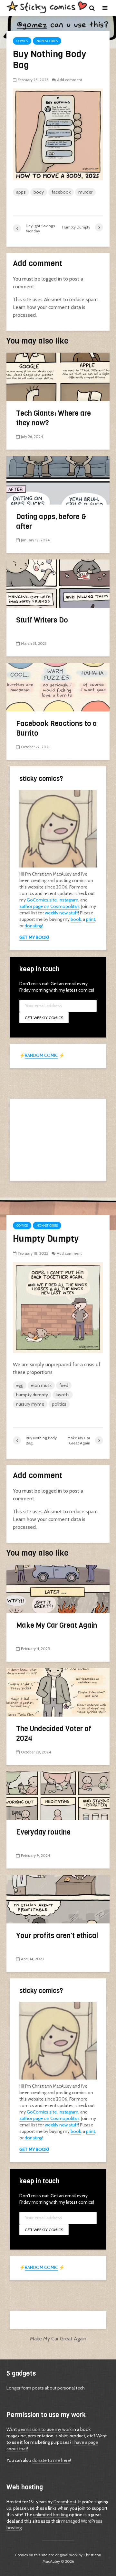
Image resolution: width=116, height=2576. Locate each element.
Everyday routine (43, 1832)
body (39, 192)
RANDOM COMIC (41, 1055)
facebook (61, 192)
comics (22, 41)
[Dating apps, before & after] (58, 480)
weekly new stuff (61, 913)
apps (21, 192)
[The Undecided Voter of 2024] (58, 1692)
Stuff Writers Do (42, 620)
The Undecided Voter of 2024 (54, 1734)
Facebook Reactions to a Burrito (57, 728)
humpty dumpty (32, 1395)
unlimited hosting (51, 2515)
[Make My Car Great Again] (58, 1588)
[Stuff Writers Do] (58, 583)
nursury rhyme (30, 1404)
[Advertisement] (58, 1139)
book (76, 919)
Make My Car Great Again (57, 1625)
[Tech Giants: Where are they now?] (58, 376)
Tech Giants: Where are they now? (53, 418)
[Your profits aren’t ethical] (58, 1898)
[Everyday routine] (58, 1795)
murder (85, 192)
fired (64, 1385)
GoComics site (42, 900)
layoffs (63, 1395)
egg (20, 1385)
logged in (52, 279)
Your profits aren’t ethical (57, 1936)
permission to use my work (45, 2429)
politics (59, 1404)
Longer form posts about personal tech (46, 2388)
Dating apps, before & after (51, 522)
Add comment (70, 80)
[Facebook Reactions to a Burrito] (58, 687)
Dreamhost (65, 2502)
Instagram (68, 900)
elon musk (41, 1385)
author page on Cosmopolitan (49, 906)
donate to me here (51, 2460)
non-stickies (47, 41)
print (91, 919)
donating (33, 926)
